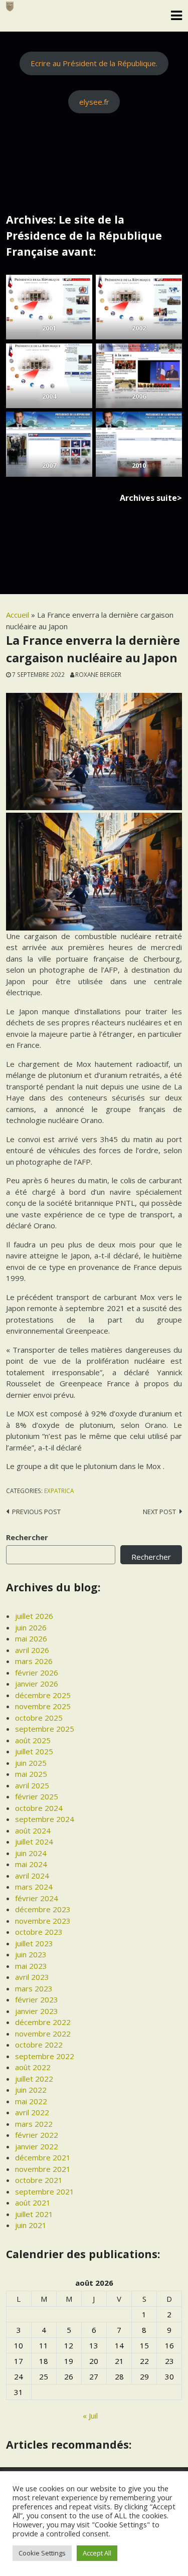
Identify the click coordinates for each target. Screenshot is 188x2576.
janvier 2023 (37, 2011)
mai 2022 (31, 2101)
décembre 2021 (43, 2157)
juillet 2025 (34, 1751)
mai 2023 (31, 1966)
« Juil (90, 2416)
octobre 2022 (39, 2045)
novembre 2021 (43, 2169)
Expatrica (59, 1491)
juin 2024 (31, 1853)
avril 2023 (32, 1977)
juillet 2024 (34, 1842)
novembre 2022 (43, 2034)
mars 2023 (34, 1988)
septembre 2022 (45, 2056)
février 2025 (37, 1796)
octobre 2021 (39, 2180)
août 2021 (33, 2202)
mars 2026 (34, 1661)
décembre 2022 (43, 2022)
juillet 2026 (34, 1616)
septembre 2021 (45, 2191)
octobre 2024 (39, 1808)
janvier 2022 (37, 2146)
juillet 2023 (34, 1943)
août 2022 (33, 2067)
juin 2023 (31, 1954)
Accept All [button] (97, 2553)
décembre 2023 (43, 1909)
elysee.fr (94, 102)
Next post (159, 1512)
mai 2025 (31, 1774)
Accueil (18, 615)
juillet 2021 (34, 2214)
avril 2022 (32, 2112)
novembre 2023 (43, 1921)
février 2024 (37, 1898)
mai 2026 (31, 1638)
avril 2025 (32, 1785)
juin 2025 (31, 1763)
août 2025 (33, 1740)
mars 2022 (34, 2124)
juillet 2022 (34, 2079)
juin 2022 (31, 2090)
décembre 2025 (43, 1695)
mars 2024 (34, 1887)
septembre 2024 (45, 1819)
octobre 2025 (39, 1718)
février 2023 (37, 1999)
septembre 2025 (45, 1729)
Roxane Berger (98, 674)
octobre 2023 (39, 1932)
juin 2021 (31, 2225)
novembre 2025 (43, 1706)
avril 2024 (32, 1876)
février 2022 (37, 2135)
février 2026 (37, 1673)
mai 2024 (31, 1864)
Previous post (36, 1512)
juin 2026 (31, 1627)
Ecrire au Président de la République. (94, 63)
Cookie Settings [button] (42, 2553)
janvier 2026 (37, 1684)
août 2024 (33, 1830)
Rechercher (27, 1537)
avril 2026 (32, 1650)
